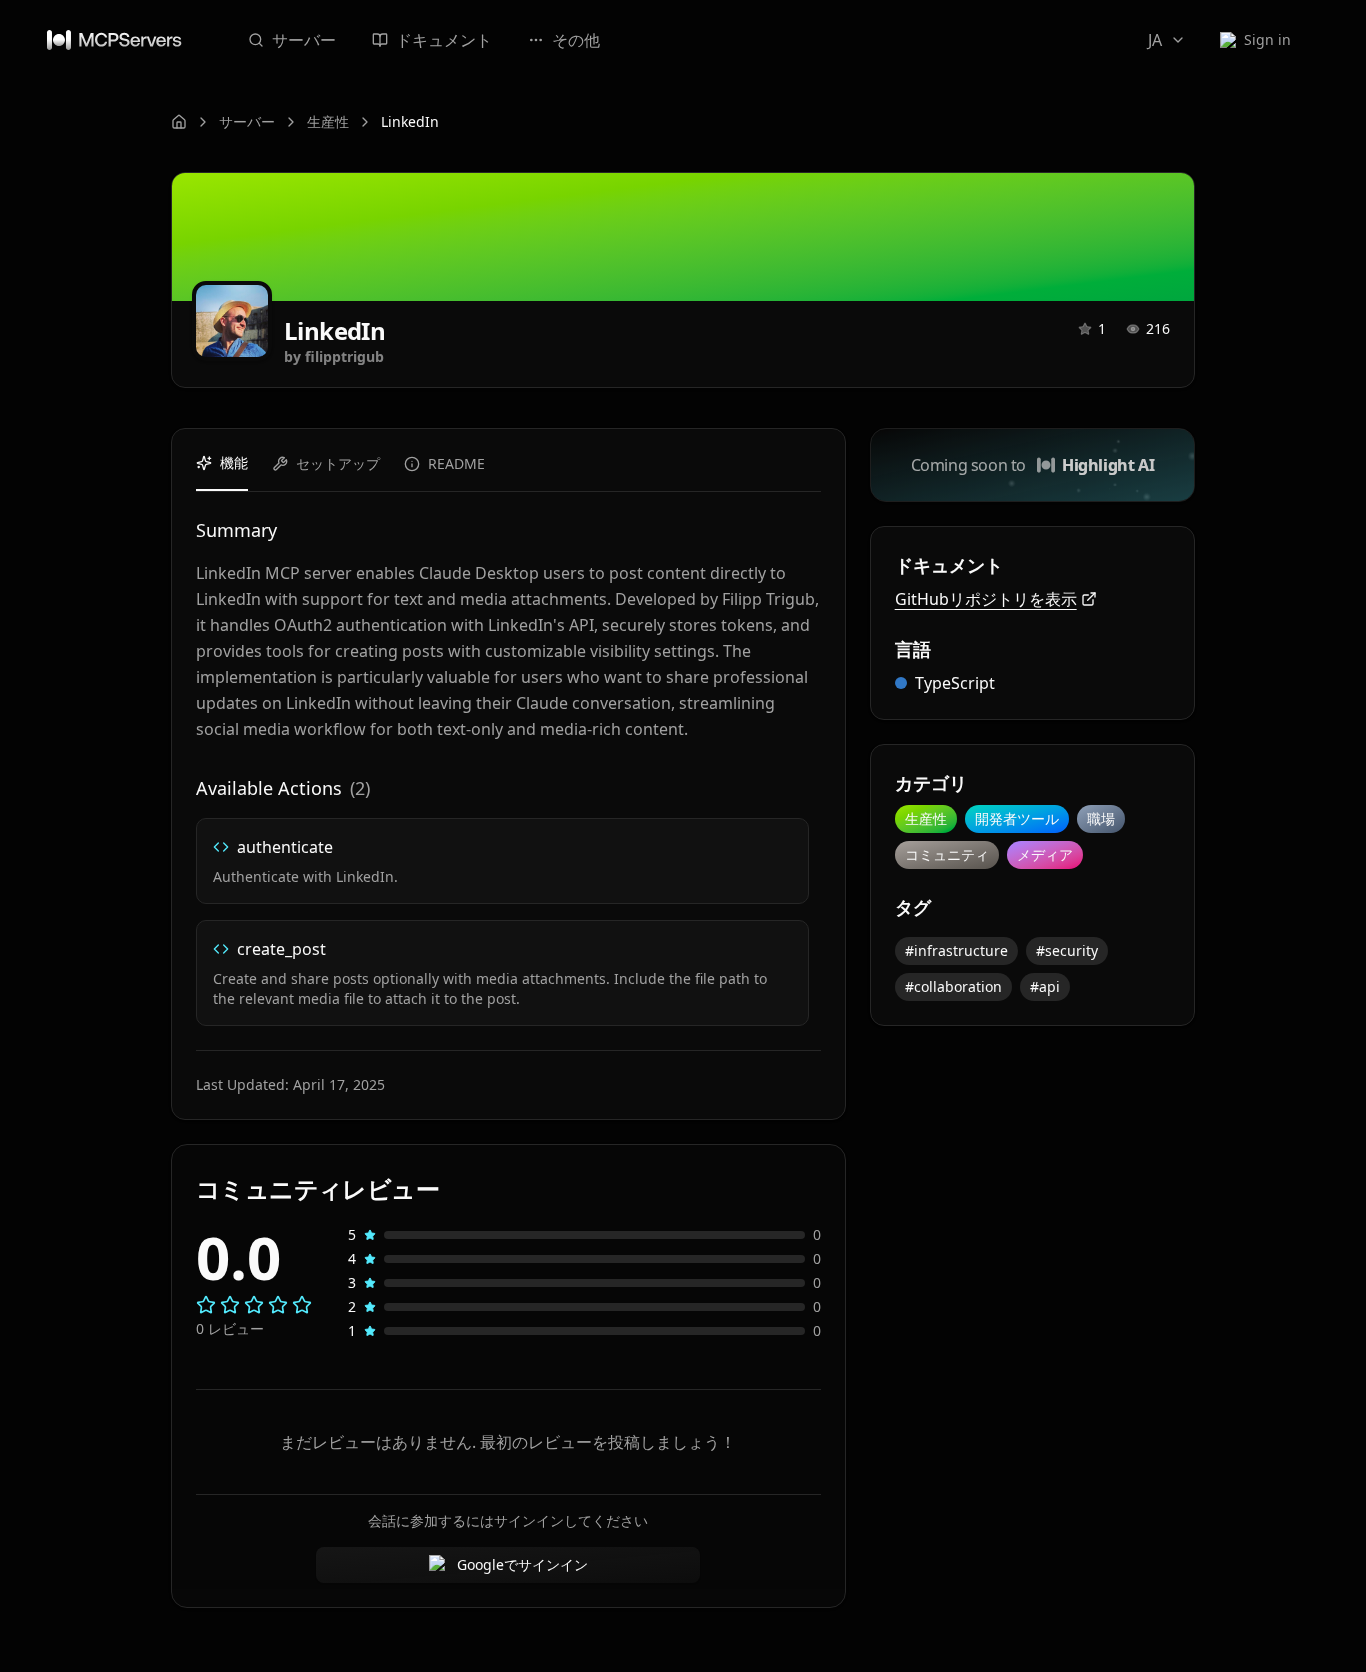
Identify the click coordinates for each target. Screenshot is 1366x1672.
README (456, 463)
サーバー (304, 40)
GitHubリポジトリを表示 (986, 599)
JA (1155, 40)
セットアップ (338, 463)
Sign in (1267, 39)
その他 (576, 40)
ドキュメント (444, 40)
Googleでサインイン (522, 1564)
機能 (234, 462)
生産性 (328, 121)
